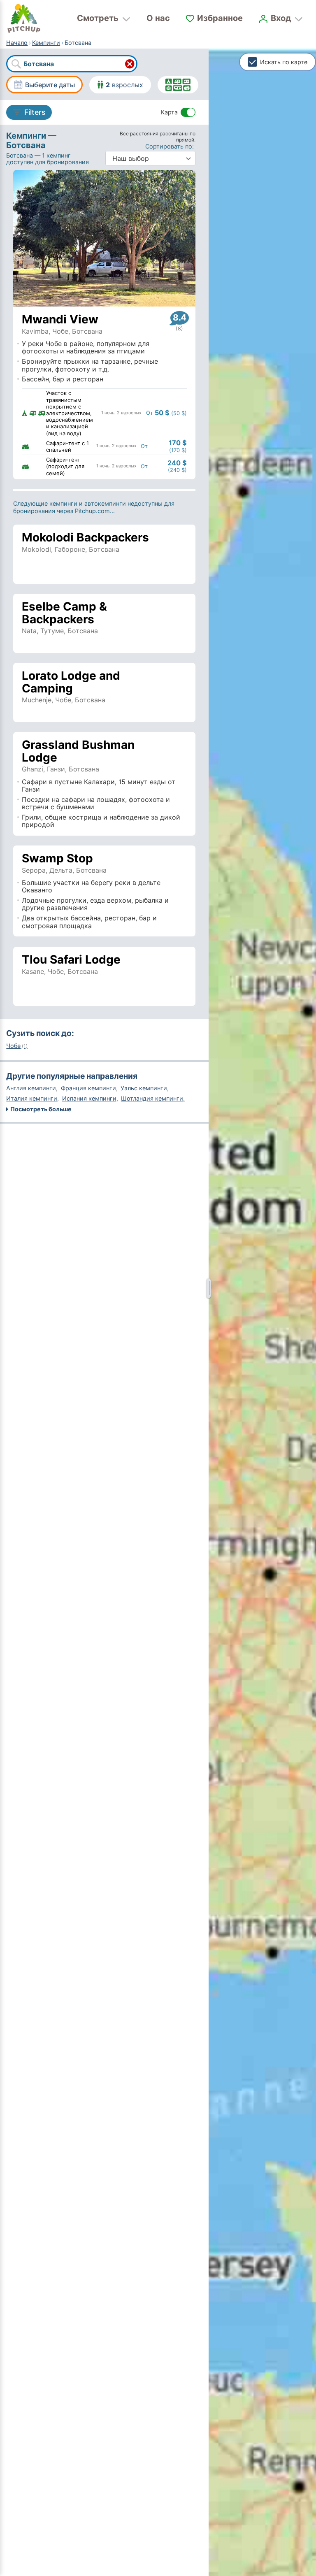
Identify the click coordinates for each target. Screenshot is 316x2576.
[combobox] (72, 64)
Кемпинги (46, 43)
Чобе (17, 1046)
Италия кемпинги (32, 1098)
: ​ (170, 146)
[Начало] (24, 19)
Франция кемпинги (88, 1088)
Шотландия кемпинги (152, 1098)
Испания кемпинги (89, 1098)
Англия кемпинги (31, 1088)
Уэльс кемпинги (144, 1088)
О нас (158, 18)
